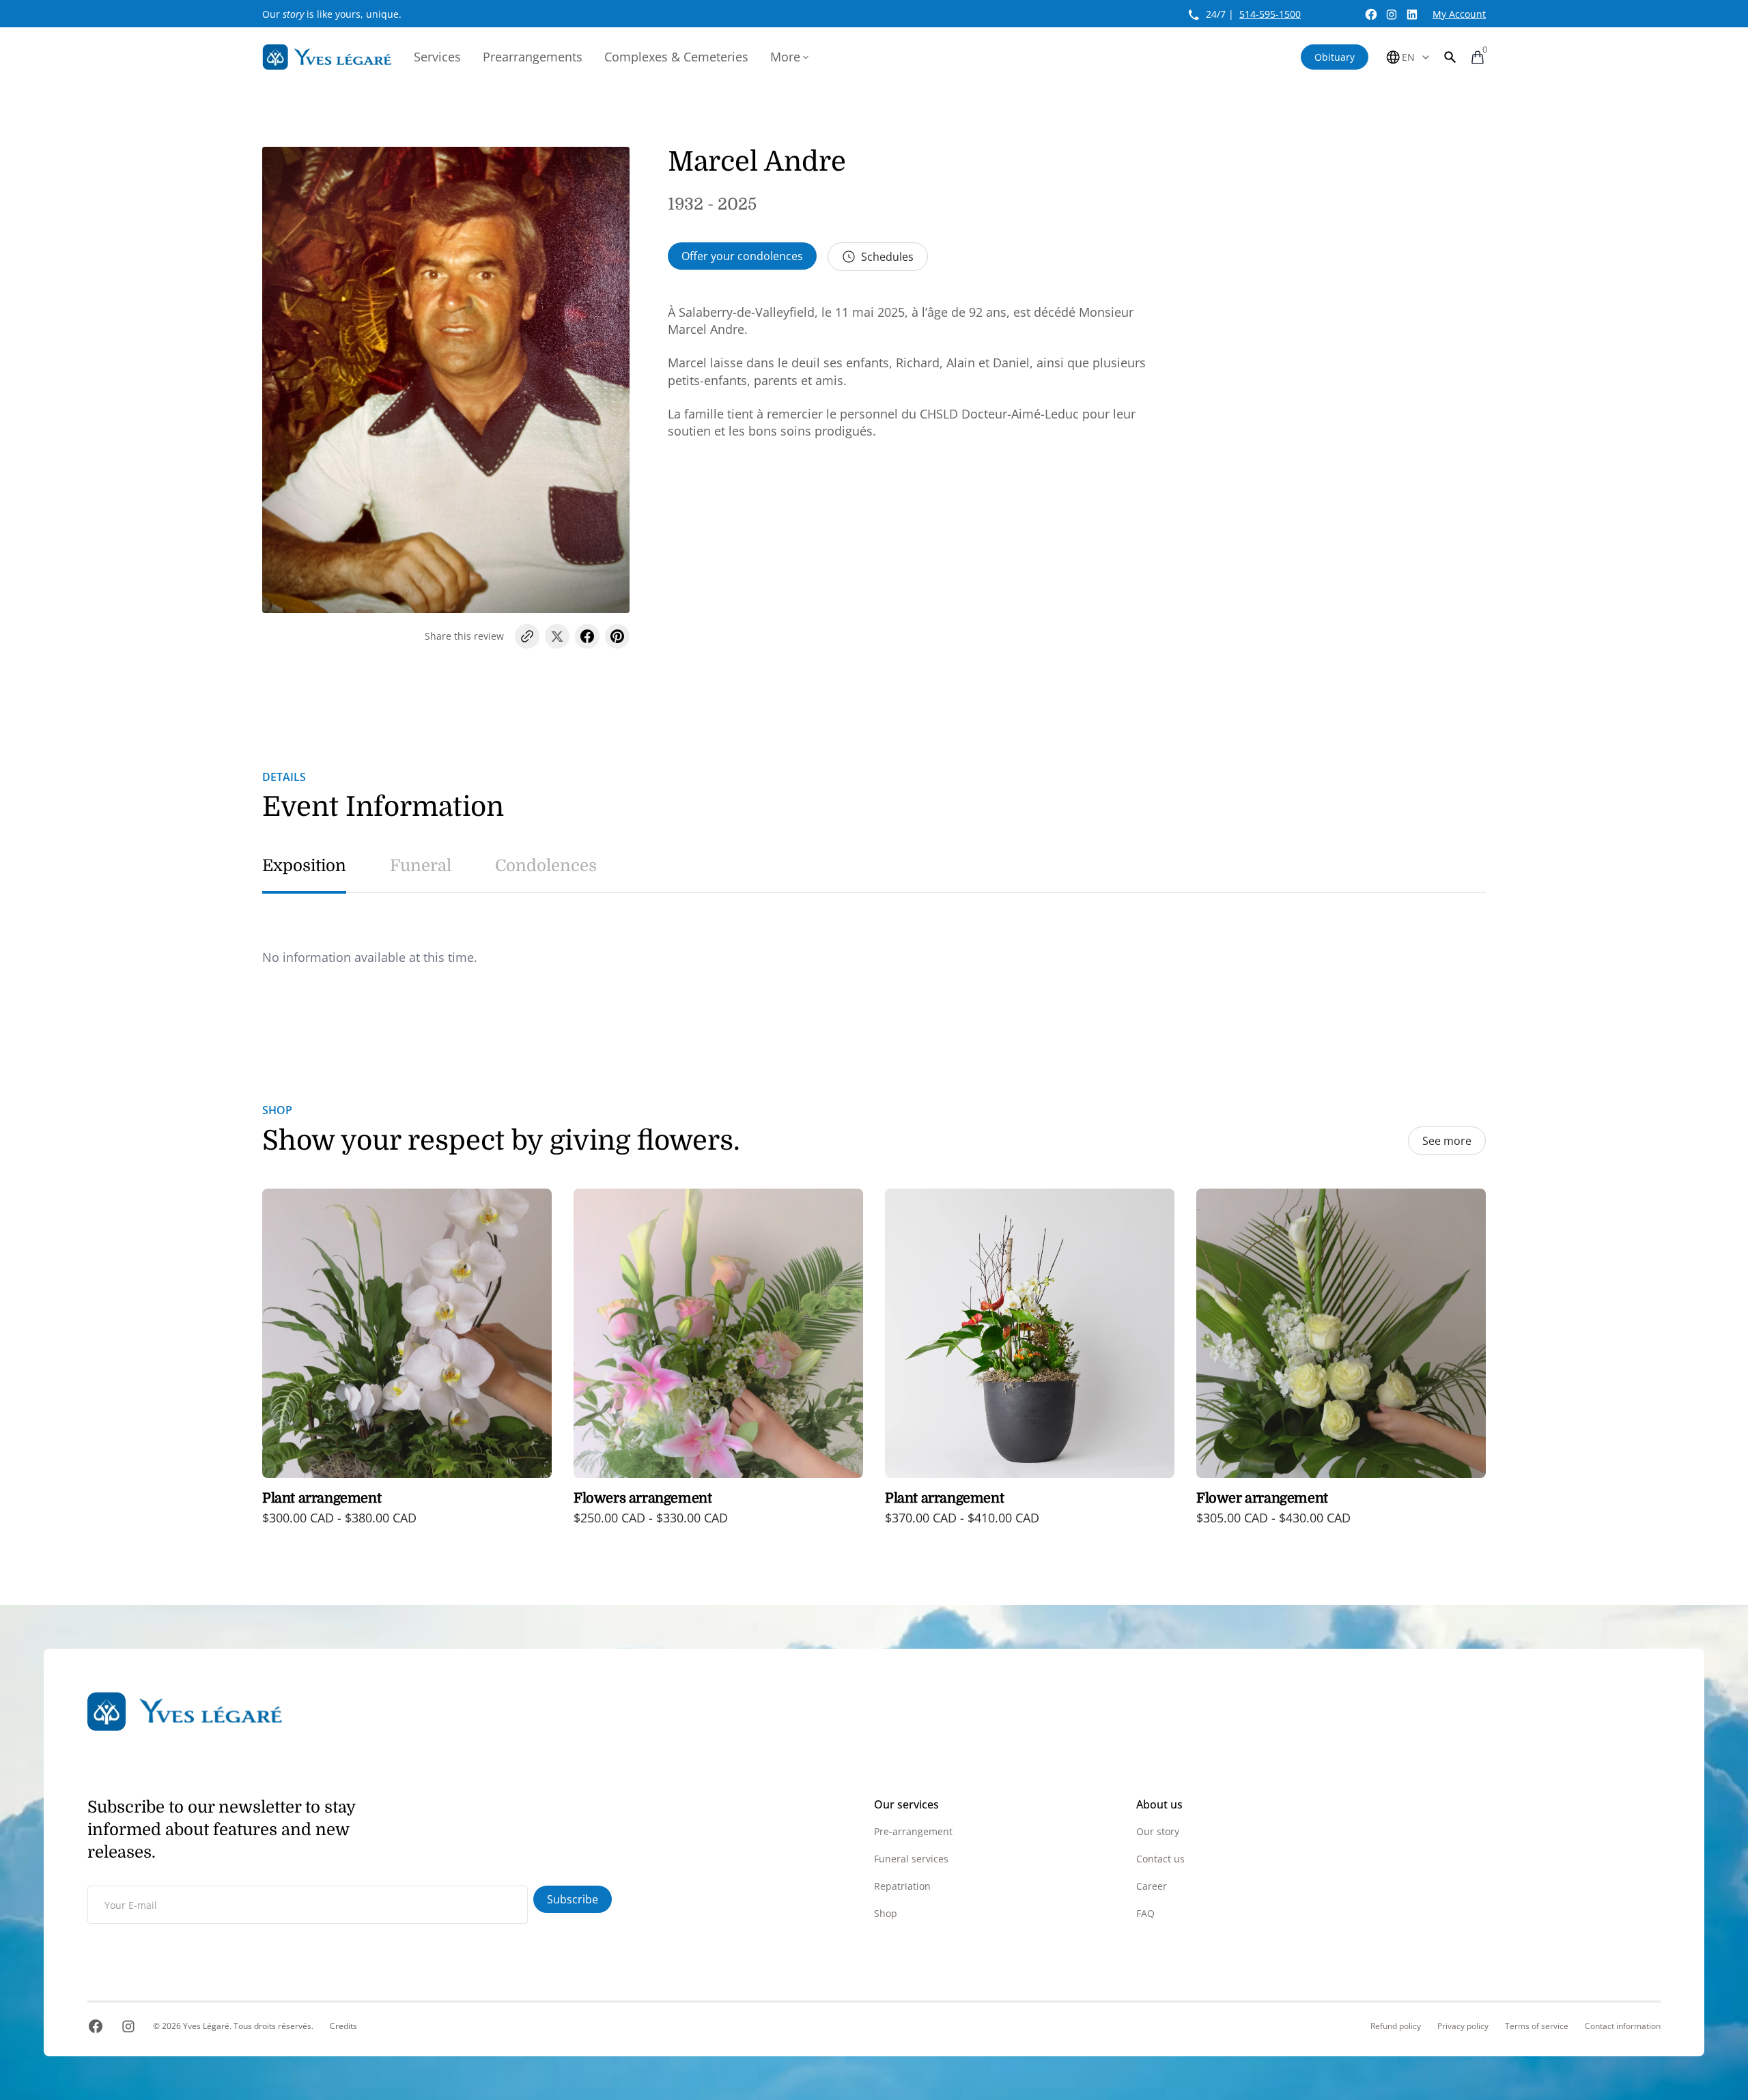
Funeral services (911, 1859)
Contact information (1623, 2026)
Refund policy (1396, 2026)
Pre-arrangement (913, 1831)
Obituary (1335, 57)
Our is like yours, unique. (332, 14)
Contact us (1160, 1859)
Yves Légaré (206, 2026)
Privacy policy (1463, 2026)
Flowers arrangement (643, 1498)
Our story (1158, 1831)
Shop (886, 1913)
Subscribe (573, 1899)
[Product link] (407, 1366)
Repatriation (902, 1886)
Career (1152, 1886)
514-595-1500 (1270, 14)
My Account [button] (1459, 14)
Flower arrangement (1262, 1498)
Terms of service (1537, 2026)
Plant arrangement (322, 1498)
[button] (1450, 57)
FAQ (1145, 1913)
